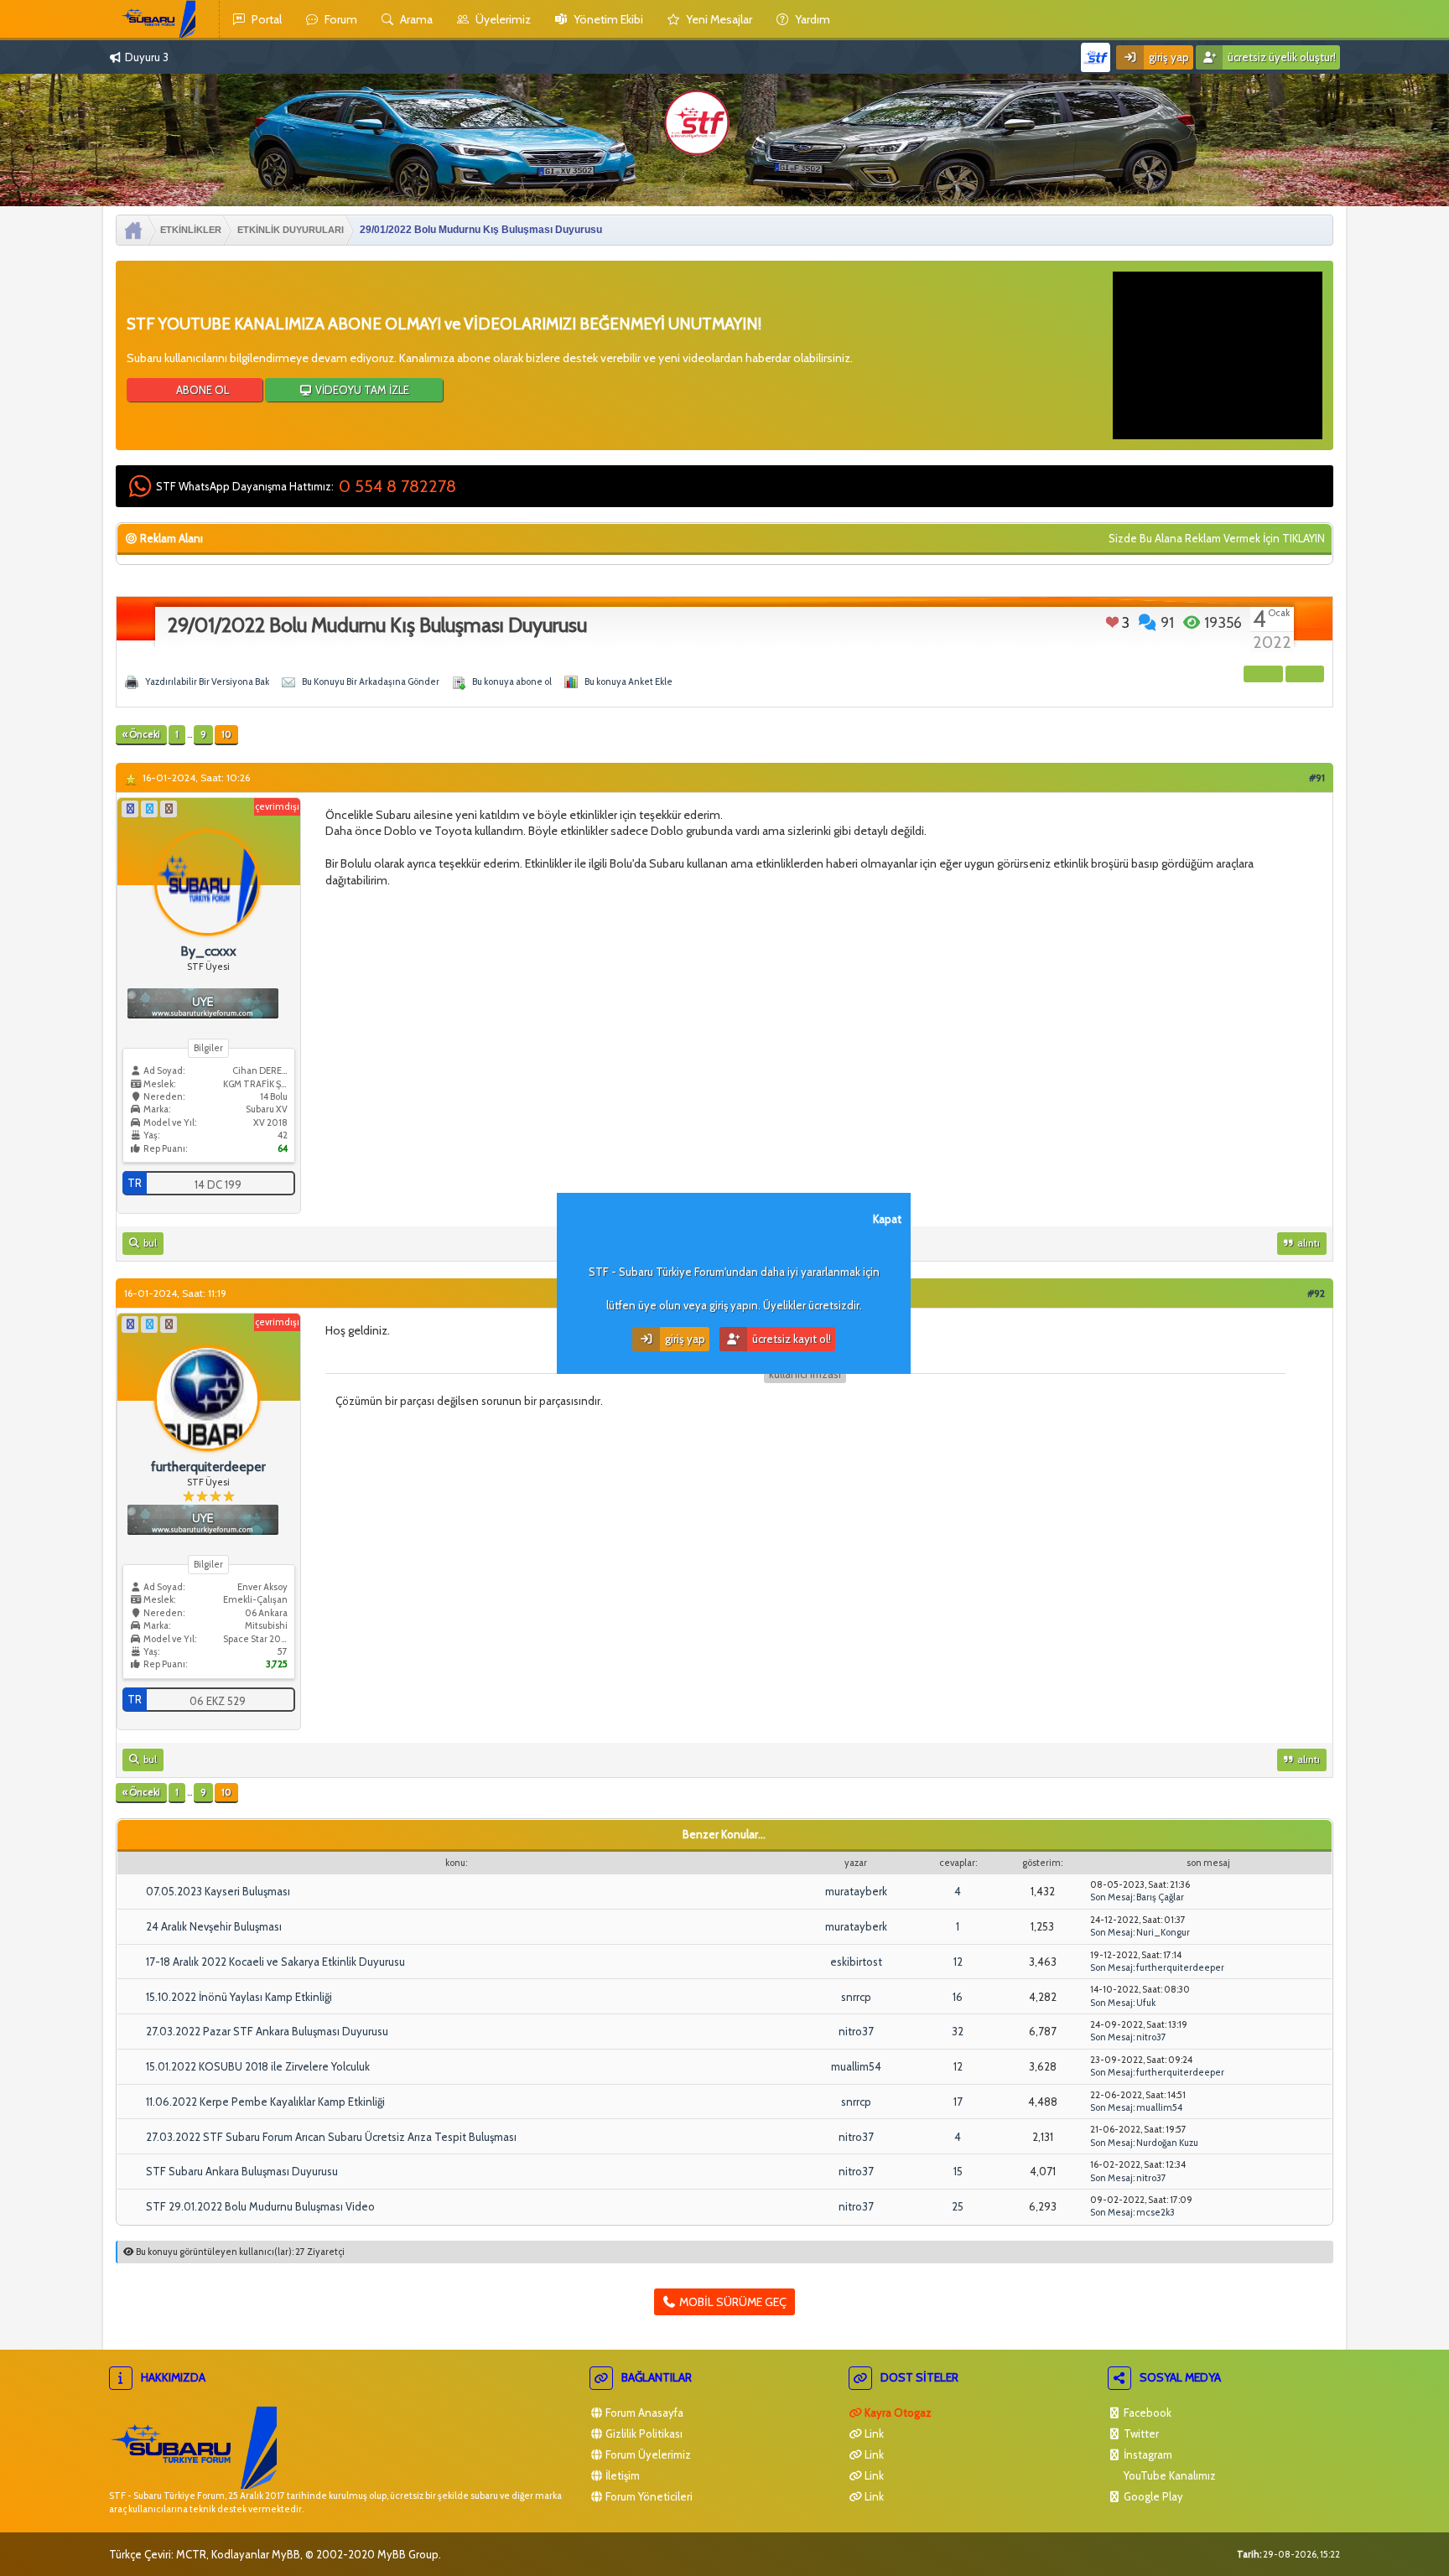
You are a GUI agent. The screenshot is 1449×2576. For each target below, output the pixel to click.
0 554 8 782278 (397, 486)
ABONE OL (201, 390)
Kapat (887, 1219)
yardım (811, 19)
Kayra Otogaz (897, 2413)
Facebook (1146, 2413)
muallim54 (856, 2066)
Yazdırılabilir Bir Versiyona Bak (207, 682)
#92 (1316, 1293)
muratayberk (856, 1891)
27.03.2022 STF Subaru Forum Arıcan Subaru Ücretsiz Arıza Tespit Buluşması (331, 2137)
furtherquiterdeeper (1180, 1967)
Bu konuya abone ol (512, 682)
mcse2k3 (1156, 2212)
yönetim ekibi (607, 19)
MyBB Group (408, 2554)
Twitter (1140, 2433)
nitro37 (856, 2031)
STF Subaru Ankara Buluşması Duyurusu (242, 2171)
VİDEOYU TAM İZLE (361, 390)
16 (958, 1997)
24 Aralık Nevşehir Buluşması (214, 1926)
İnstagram (1147, 2454)
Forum (340, 19)
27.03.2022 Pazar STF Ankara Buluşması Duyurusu (267, 2031)
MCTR (191, 2554)
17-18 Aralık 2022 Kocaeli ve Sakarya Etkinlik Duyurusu (275, 1962)
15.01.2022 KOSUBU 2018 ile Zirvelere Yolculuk (258, 2066)
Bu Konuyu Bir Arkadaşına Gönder (371, 682)
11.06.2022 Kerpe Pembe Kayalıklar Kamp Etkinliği (265, 2102)
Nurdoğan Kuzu (1167, 2143)
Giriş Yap (1168, 57)
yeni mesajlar (718, 19)
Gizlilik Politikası (643, 2433)
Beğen (1112, 622)
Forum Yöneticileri (648, 2496)
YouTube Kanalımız (1169, 2475)
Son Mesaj (1111, 1897)
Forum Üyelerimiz (647, 2454)
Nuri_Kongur (1163, 1932)
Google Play (1152, 2496)
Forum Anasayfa (643, 2413)
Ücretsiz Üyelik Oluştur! (1280, 57)
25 (958, 2206)
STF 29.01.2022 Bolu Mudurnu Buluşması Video (260, 2206)
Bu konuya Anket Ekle (628, 682)
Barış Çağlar (1160, 1897)
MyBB (286, 2554)
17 (958, 2102)
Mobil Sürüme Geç (732, 2302)
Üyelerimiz (502, 19)
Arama (415, 19)
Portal (265, 19)
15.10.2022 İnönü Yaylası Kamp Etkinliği (239, 1997)
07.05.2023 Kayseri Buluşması (218, 1891)
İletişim (621, 2475)
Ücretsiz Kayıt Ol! (790, 1339)
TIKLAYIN (1304, 538)
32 (958, 2031)
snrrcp (856, 1997)
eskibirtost (856, 1962)
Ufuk (1146, 2003)
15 (958, 2171)
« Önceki (141, 734)
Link (873, 2433)
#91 (1317, 777)
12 (958, 1962)
